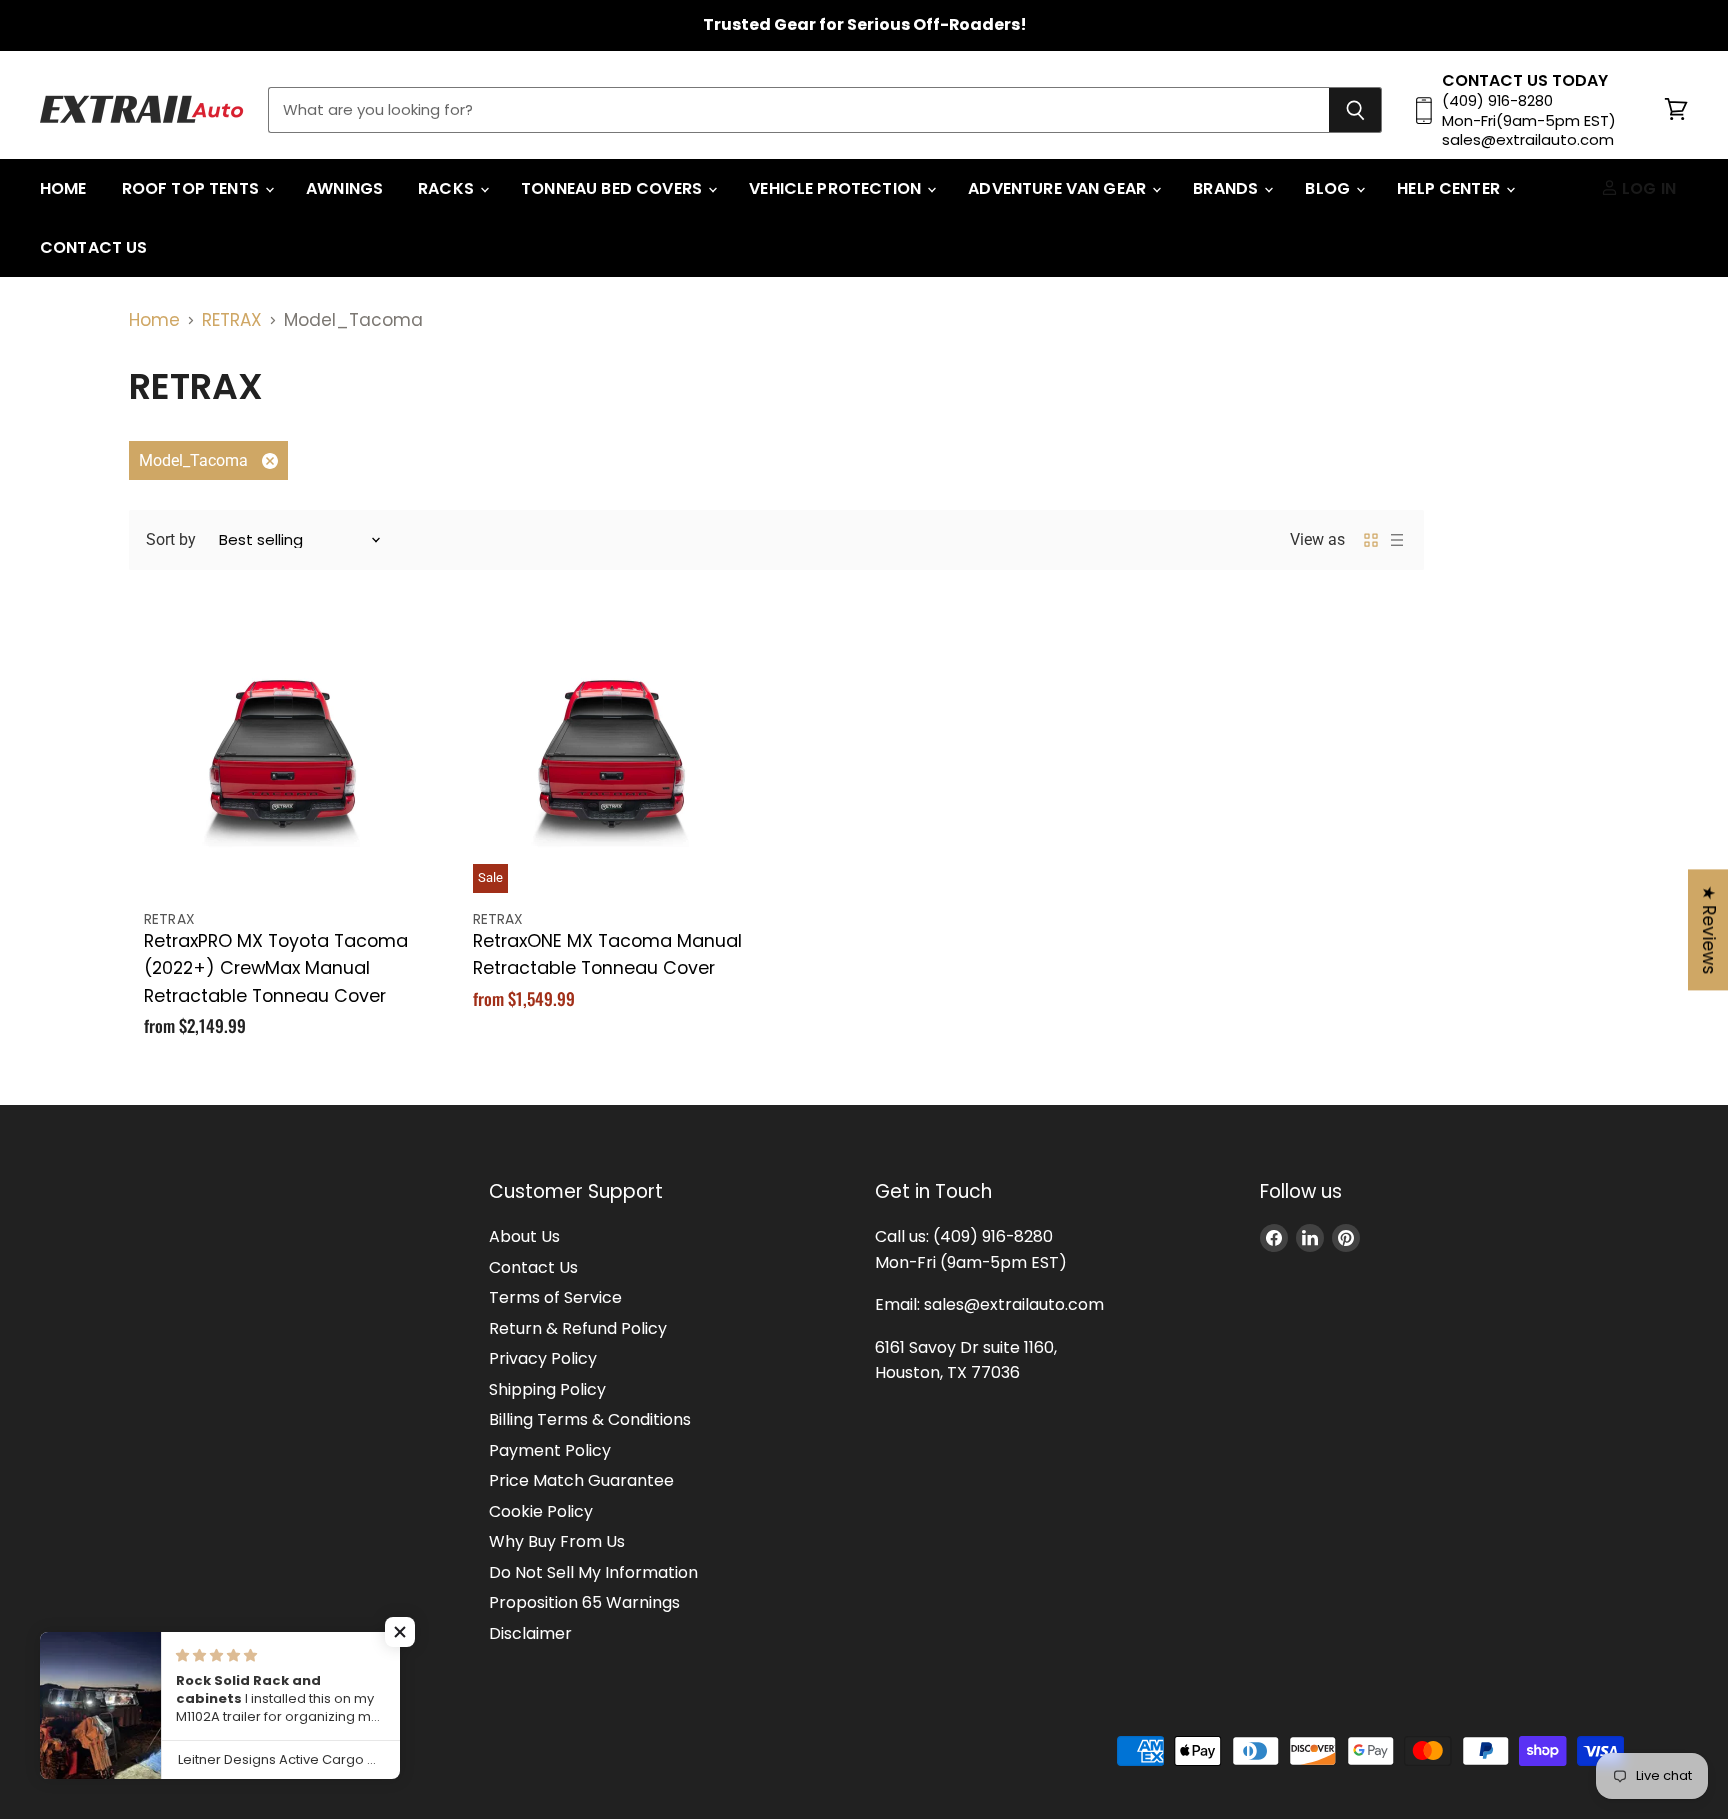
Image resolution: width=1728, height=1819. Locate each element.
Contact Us (94, 247)
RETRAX (232, 320)
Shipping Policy (547, 1389)
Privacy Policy (543, 1358)
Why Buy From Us (557, 1541)
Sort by (171, 539)
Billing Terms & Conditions (590, 1419)
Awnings (344, 188)
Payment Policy (550, 1450)
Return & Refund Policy (578, 1328)
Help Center (1450, 188)
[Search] (1355, 110)
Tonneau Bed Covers (613, 188)
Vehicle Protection (837, 188)
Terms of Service (555, 1297)
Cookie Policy (541, 1511)
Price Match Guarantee (581, 1480)
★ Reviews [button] (1709, 929)
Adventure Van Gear (1059, 188)
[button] (400, 1632)
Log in (1647, 188)
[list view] (1397, 540)
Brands (1227, 188)
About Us (524, 1236)
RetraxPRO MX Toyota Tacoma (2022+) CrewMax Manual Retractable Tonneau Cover (276, 967)
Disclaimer (530, 1633)
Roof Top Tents (192, 188)
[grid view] (1371, 540)
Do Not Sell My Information (593, 1572)
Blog (1329, 188)
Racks (448, 188)
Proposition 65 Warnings (584, 1602)
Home (63, 188)
